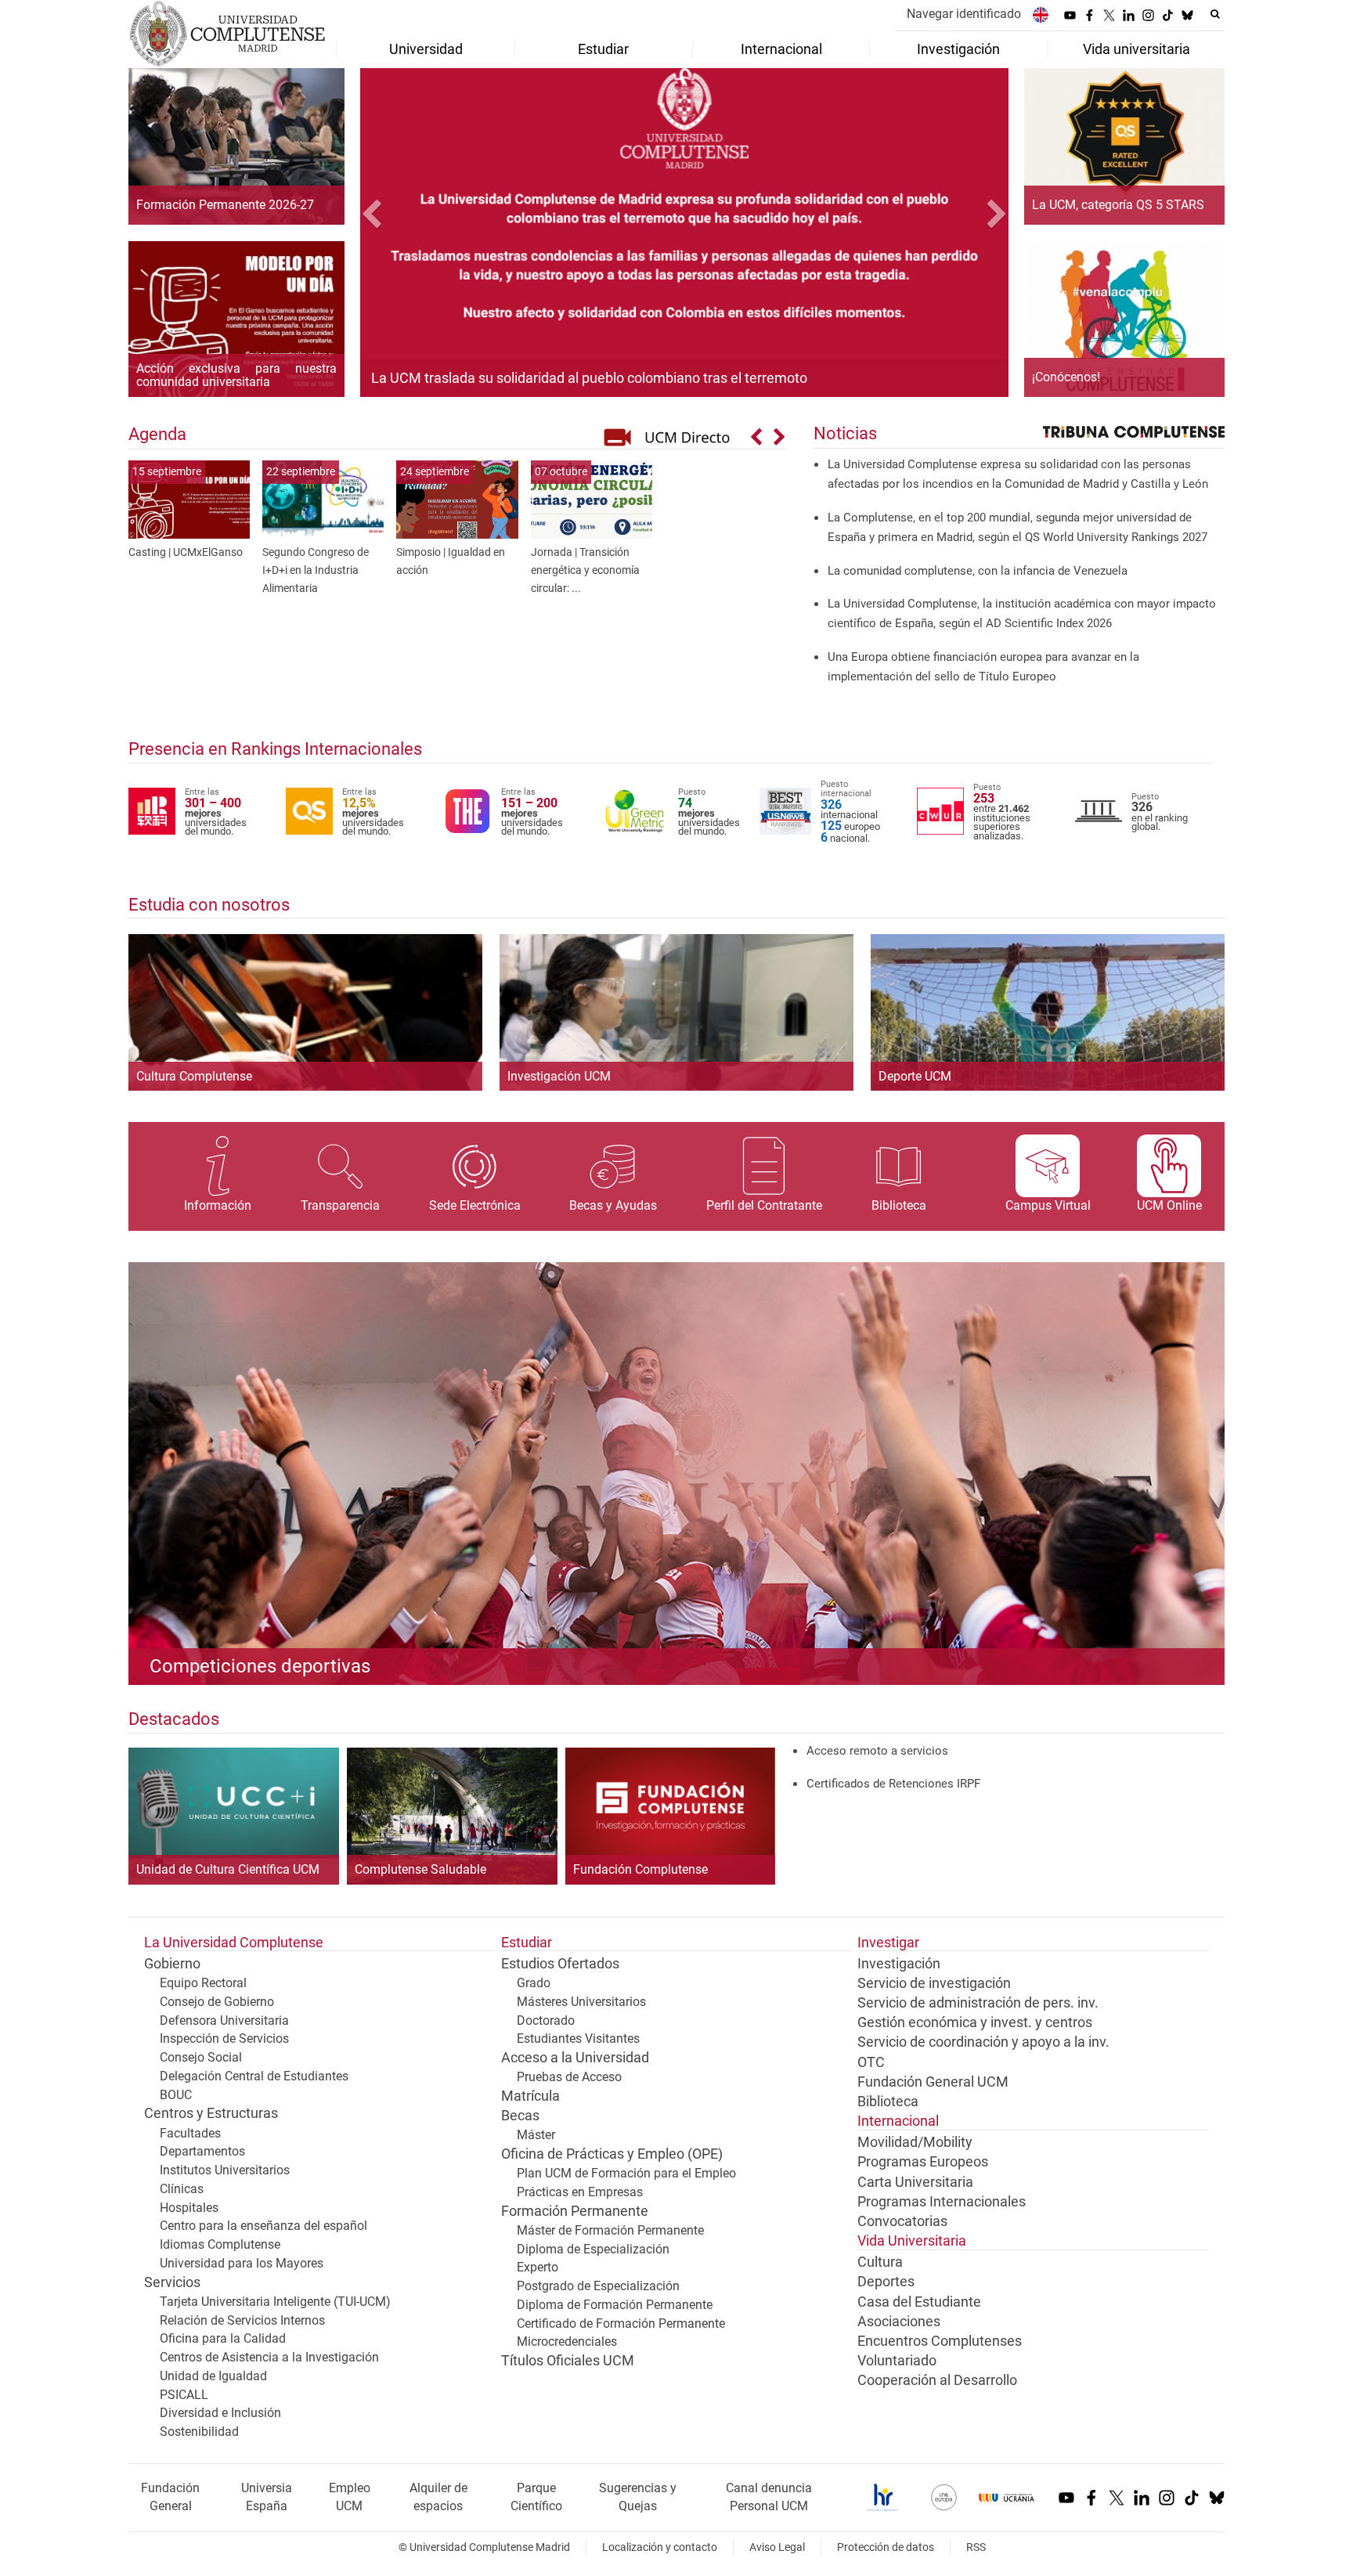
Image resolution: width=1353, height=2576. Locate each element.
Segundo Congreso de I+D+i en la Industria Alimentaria (316, 570)
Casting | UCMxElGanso (186, 552)
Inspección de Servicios (224, 2038)
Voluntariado (897, 2361)
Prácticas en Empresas (580, 2192)
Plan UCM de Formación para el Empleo (626, 2173)
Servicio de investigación (934, 1983)
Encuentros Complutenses (940, 2341)
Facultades (190, 2133)
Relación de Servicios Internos (242, 2320)
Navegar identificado (964, 14)
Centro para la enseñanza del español (263, 2226)
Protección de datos (886, 2547)
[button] (409, 216)
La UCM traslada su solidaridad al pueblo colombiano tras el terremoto (589, 378)
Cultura (880, 2262)
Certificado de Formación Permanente (621, 2323)
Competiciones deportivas (260, 1666)
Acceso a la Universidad (575, 2058)
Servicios (172, 2282)
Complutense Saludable (420, 1870)
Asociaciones (899, 2322)
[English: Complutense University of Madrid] (1041, 14)
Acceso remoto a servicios (877, 1751)
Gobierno (172, 1964)
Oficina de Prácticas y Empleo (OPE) (612, 2154)
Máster (536, 2135)
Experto (538, 2267)
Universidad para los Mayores (242, 2263)
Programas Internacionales (942, 2202)
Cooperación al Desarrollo (937, 2380)
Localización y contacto (660, 2547)
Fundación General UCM (933, 2082)
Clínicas (182, 2189)
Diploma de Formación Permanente (615, 2305)
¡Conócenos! (1066, 377)
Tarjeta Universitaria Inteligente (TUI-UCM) (275, 2302)
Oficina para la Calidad (223, 2338)
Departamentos (202, 2151)
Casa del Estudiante (919, 2302)
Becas (520, 2116)
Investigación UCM (559, 1076)
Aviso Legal (777, 2547)
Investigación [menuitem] (958, 49)
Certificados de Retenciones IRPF (893, 1784)
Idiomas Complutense (220, 2244)
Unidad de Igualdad (213, 2376)
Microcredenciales (567, 2341)
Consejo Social (201, 2057)
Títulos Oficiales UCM (568, 2361)
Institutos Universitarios (225, 2170)
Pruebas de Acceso (569, 2077)
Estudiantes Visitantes (578, 2038)
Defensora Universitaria (224, 2020)
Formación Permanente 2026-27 (225, 205)
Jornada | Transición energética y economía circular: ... (585, 570)
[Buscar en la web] (1215, 14)
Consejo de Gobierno (217, 2002)
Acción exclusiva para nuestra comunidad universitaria (236, 375)
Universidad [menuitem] (426, 49)
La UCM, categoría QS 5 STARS (1118, 205)
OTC (871, 2062)
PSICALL (184, 2395)
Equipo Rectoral (203, 1983)
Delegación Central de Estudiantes (254, 2076)
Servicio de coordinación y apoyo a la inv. (983, 2042)
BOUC (176, 2095)
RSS (976, 2547)
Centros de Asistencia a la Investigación (269, 2357)
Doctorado (546, 2020)
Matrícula (530, 2096)
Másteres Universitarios (581, 2002)
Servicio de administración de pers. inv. (978, 2003)
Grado (534, 1983)
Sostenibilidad (199, 2432)
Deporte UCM (915, 1076)
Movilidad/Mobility (915, 2142)
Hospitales (189, 2208)
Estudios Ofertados (560, 1964)
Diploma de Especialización (593, 2249)
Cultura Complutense (194, 1076)
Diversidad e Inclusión (220, 2413)
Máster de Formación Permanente (610, 2230)
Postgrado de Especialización (598, 2286)
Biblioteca (888, 2102)
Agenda (157, 434)
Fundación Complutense (640, 1870)
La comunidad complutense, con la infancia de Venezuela (978, 571)
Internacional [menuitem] (781, 49)
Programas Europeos (923, 2162)
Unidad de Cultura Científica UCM (228, 1870)
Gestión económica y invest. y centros (975, 2022)
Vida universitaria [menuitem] (1137, 49)
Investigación (899, 1964)
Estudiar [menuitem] (603, 49)
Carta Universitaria (915, 2182)
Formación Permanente (575, 2211)
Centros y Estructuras (211, 2113)
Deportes (886, 2282)
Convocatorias (902, 2221)
